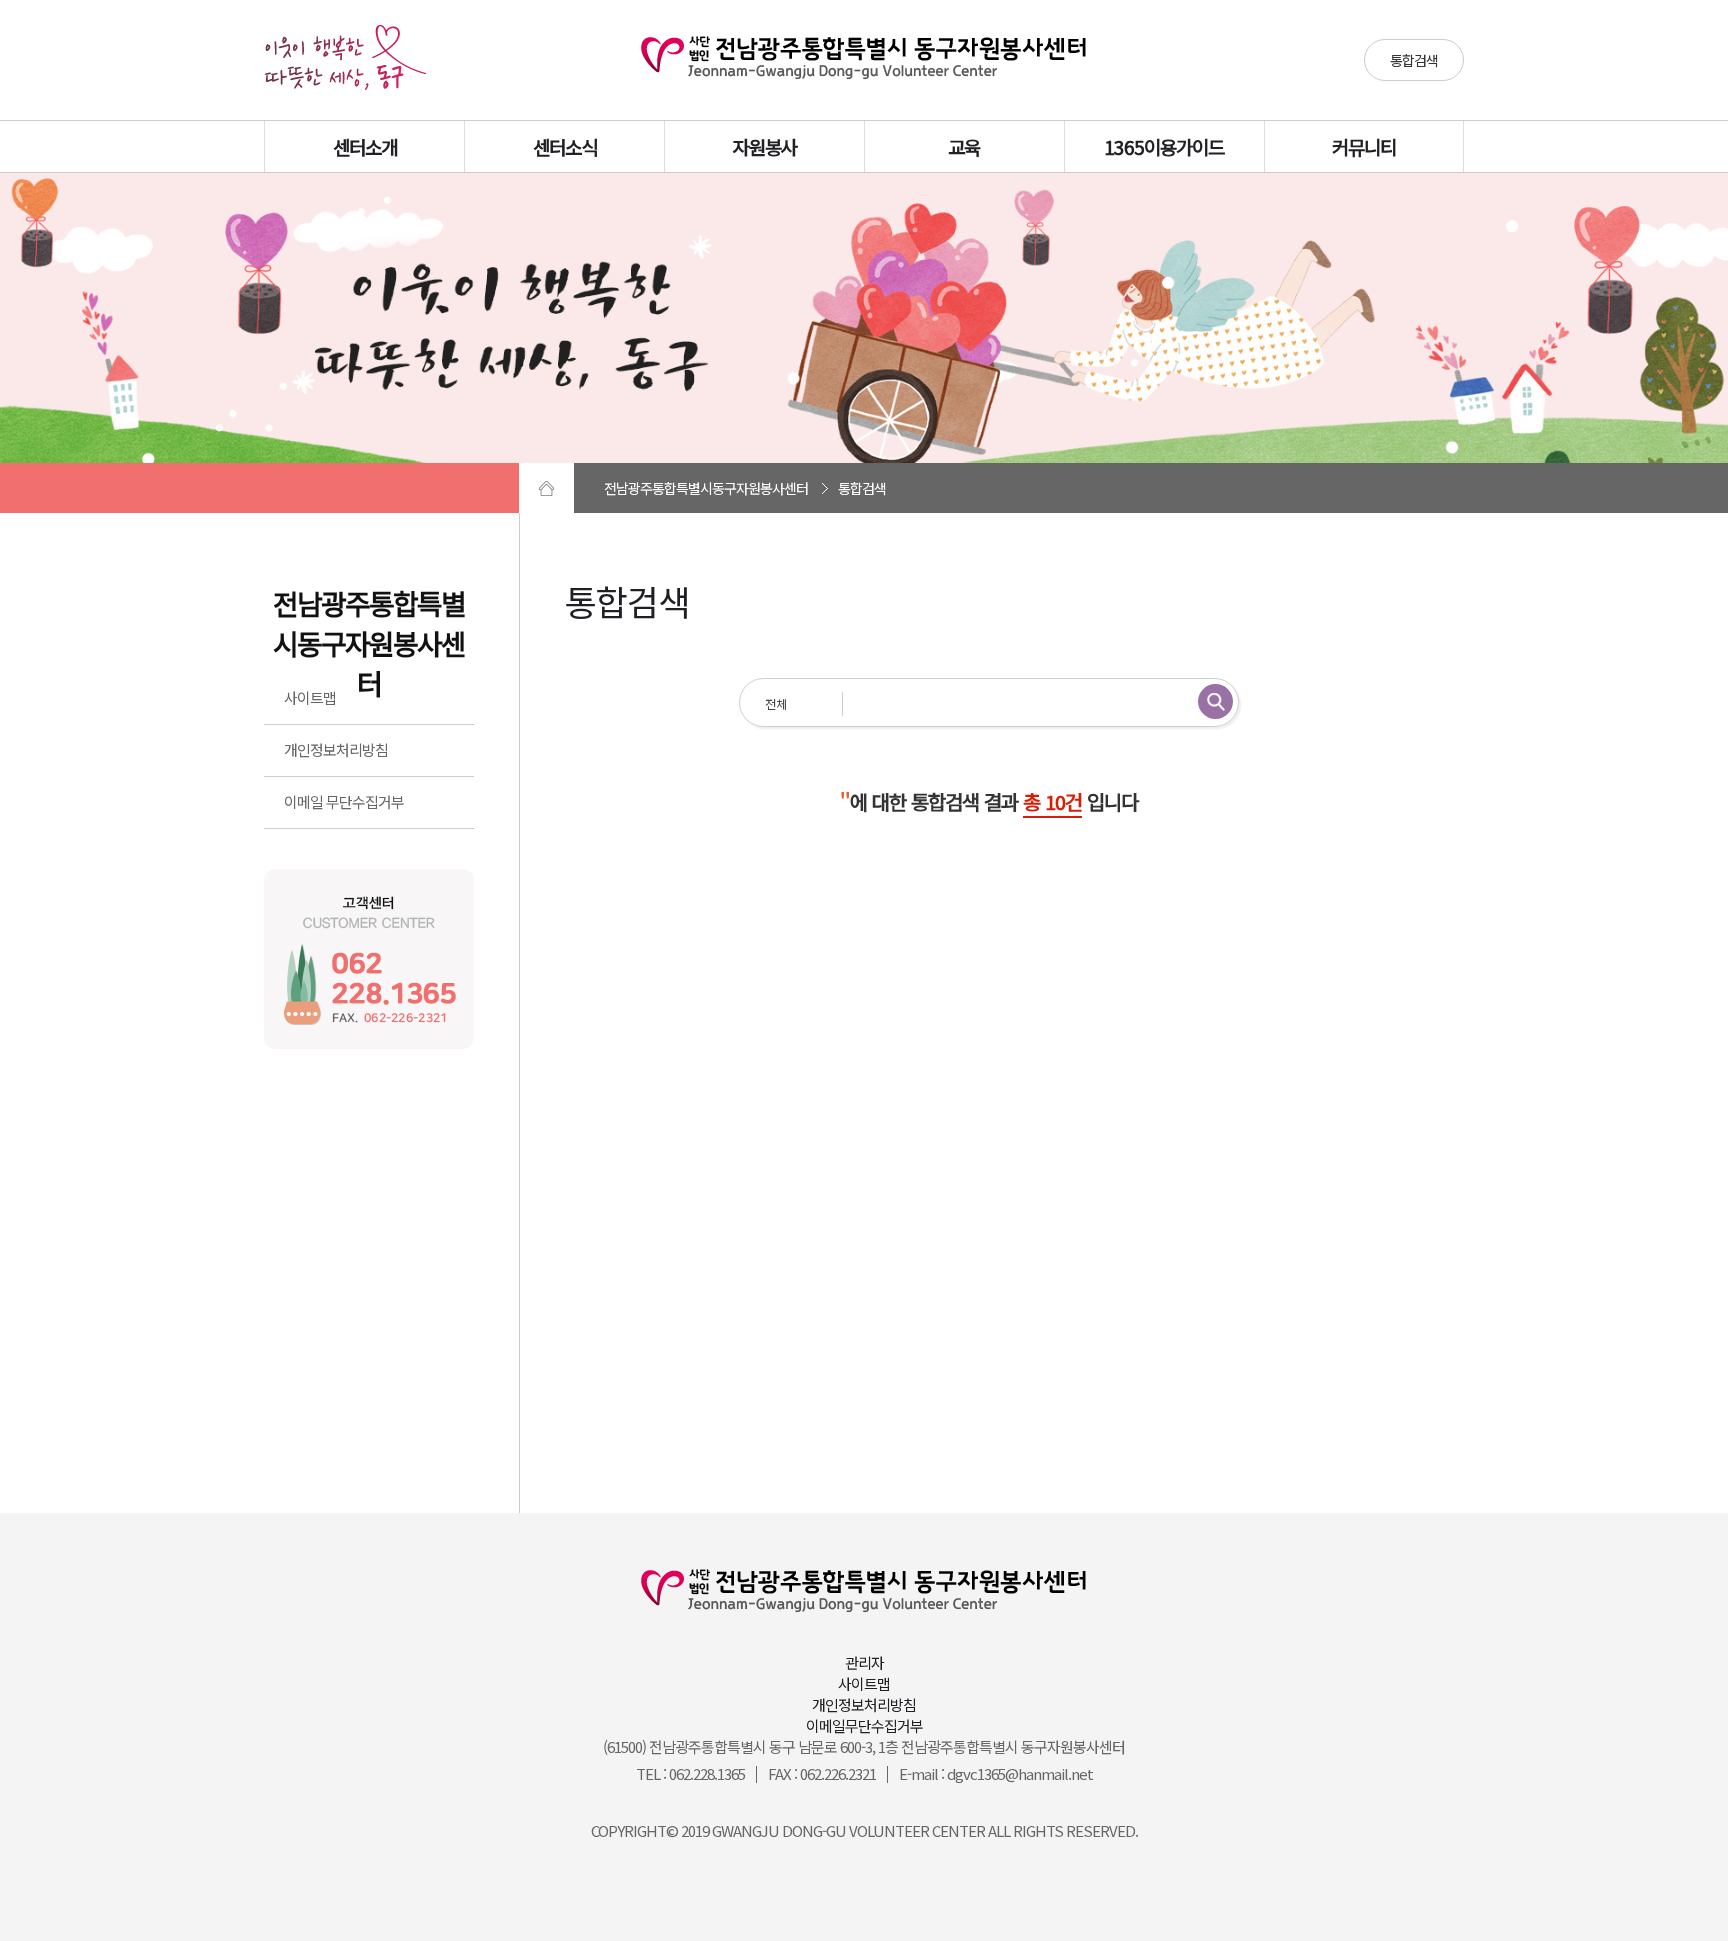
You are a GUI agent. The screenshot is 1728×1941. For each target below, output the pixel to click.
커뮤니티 (1364, 146)
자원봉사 (765, 146)
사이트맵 (310, 697)
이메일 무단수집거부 (344, 801)
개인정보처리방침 (336, 749)
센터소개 (365, 146)
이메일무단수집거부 (864, 1725)
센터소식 (565, 146)
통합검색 (1414, 60)
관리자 (864, 1662)
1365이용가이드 (1164, 146)
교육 (964, 146)
